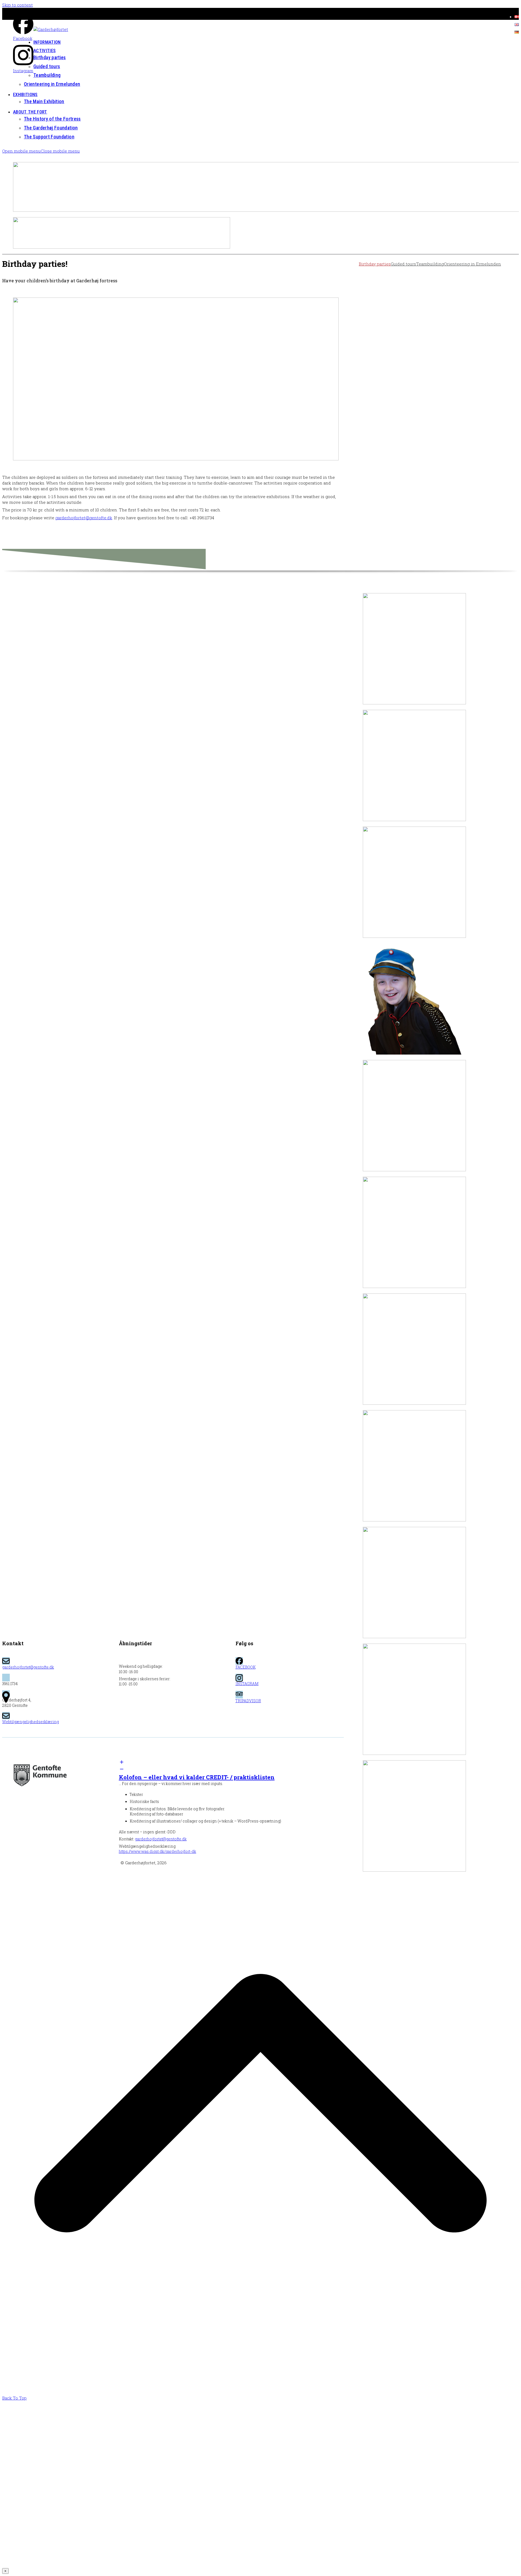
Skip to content (18, 5)
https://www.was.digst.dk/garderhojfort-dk (158, 1852)
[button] (41, 151)
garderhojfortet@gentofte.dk (84, 518)
